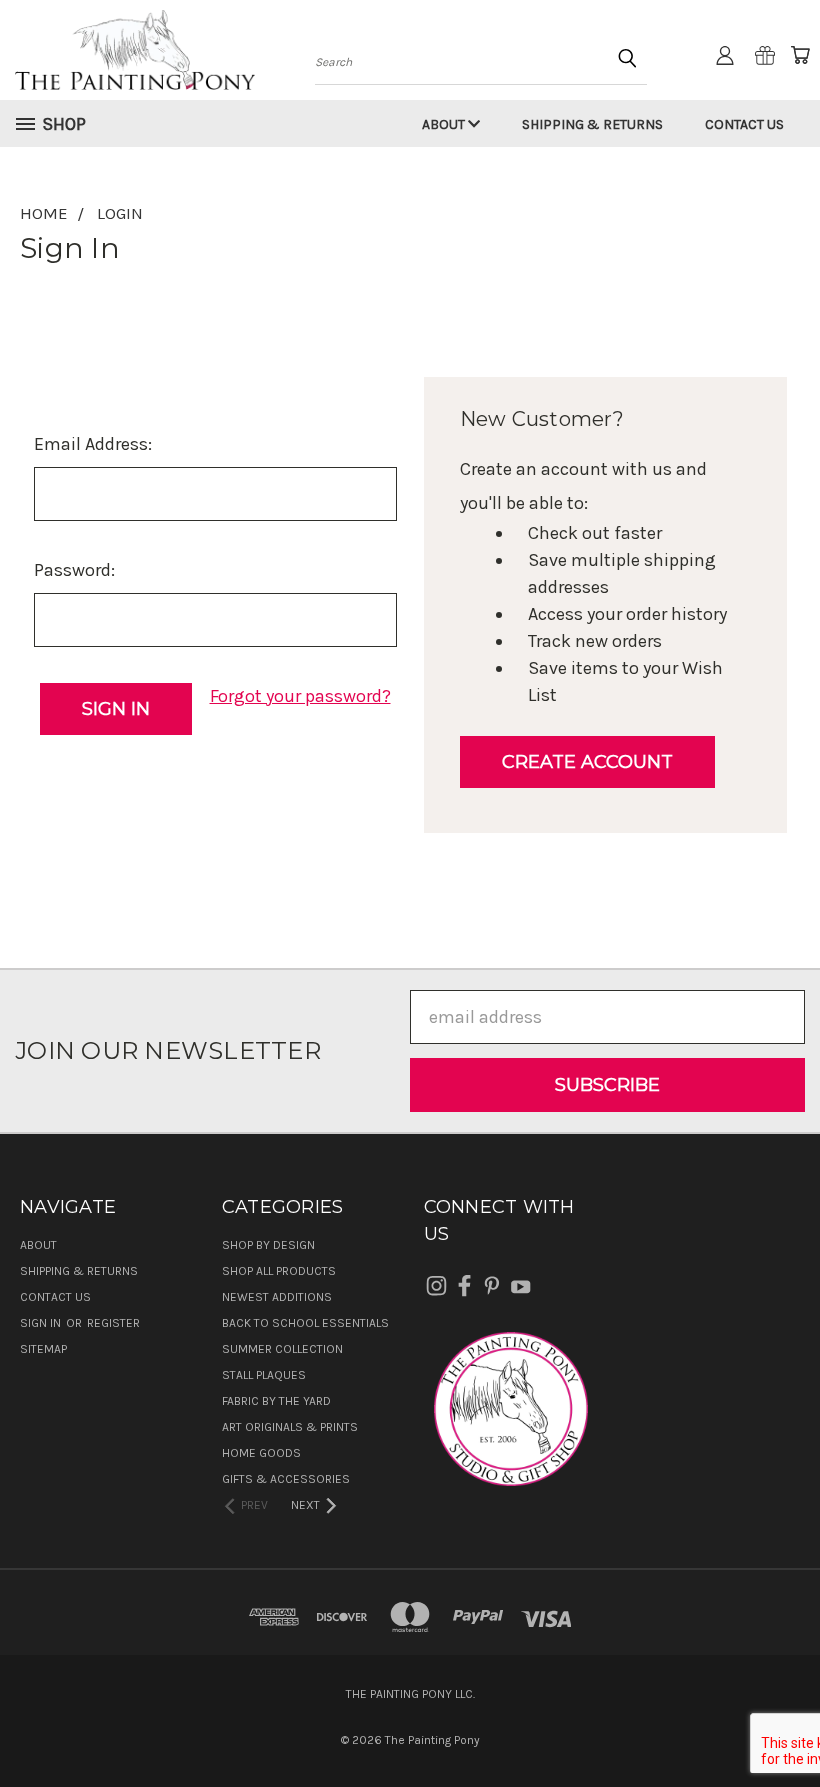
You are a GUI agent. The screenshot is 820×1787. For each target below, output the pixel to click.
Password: (74, 570)
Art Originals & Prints (290, 1427)
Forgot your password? (300, 696)
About (445, 124)
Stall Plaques (264, 1375)
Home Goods (261, 1453)
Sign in (42, 1323)
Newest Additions (277, 1297)
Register (113, 1323)
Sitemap (43, 1349)
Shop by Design (268, 1245)
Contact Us (744, 124)
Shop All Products (279, 1271)
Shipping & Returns (592, 124)
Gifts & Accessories (286, 1479)
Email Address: (93, 444)
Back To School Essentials (305, 1323)
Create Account (587, 762)
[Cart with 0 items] (800, 55)
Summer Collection (282, 1349)
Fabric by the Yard (276, 1401)
